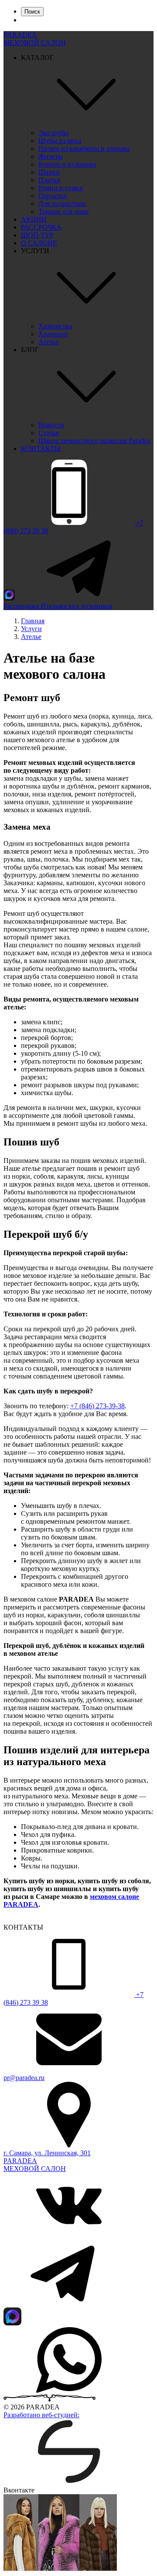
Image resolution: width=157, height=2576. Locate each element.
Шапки (49, 172)
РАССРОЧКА (41, 227)
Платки (49, 180)
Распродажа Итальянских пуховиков (58, 606)
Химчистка (55, 326)
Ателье (49, 342)
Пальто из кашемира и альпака (84, 148)
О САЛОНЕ (39, 243)
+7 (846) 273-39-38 (97, 1406)
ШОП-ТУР (37, 235)
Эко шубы (53, 133)
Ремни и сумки (61, 188)
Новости (51, 425)
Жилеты (51, 156)
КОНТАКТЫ (41, 449)
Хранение (53, 334)
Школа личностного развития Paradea (94, 441)
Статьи (49, 433)
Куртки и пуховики (67, 164)
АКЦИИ (34, 219)
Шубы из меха (60, 141)
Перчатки (53, 196)
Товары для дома (63, 211)
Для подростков (62, 204)
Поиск (32, 12)
